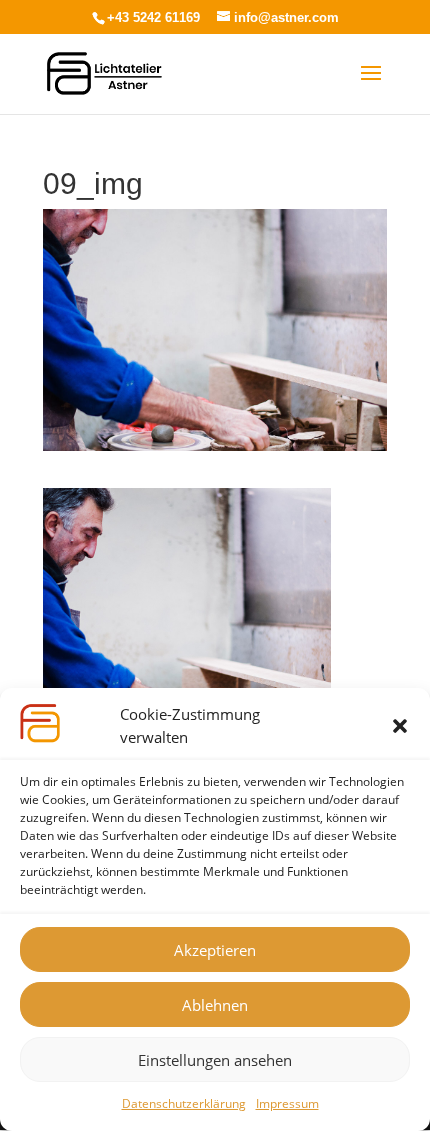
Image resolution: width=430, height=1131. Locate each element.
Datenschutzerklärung (184, 1103)
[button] (400, 726)
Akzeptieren (215, 950)
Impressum (287, 1103)
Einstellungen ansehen (215, 1060)
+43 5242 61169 (153, 17)
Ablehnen (215, 1005)
